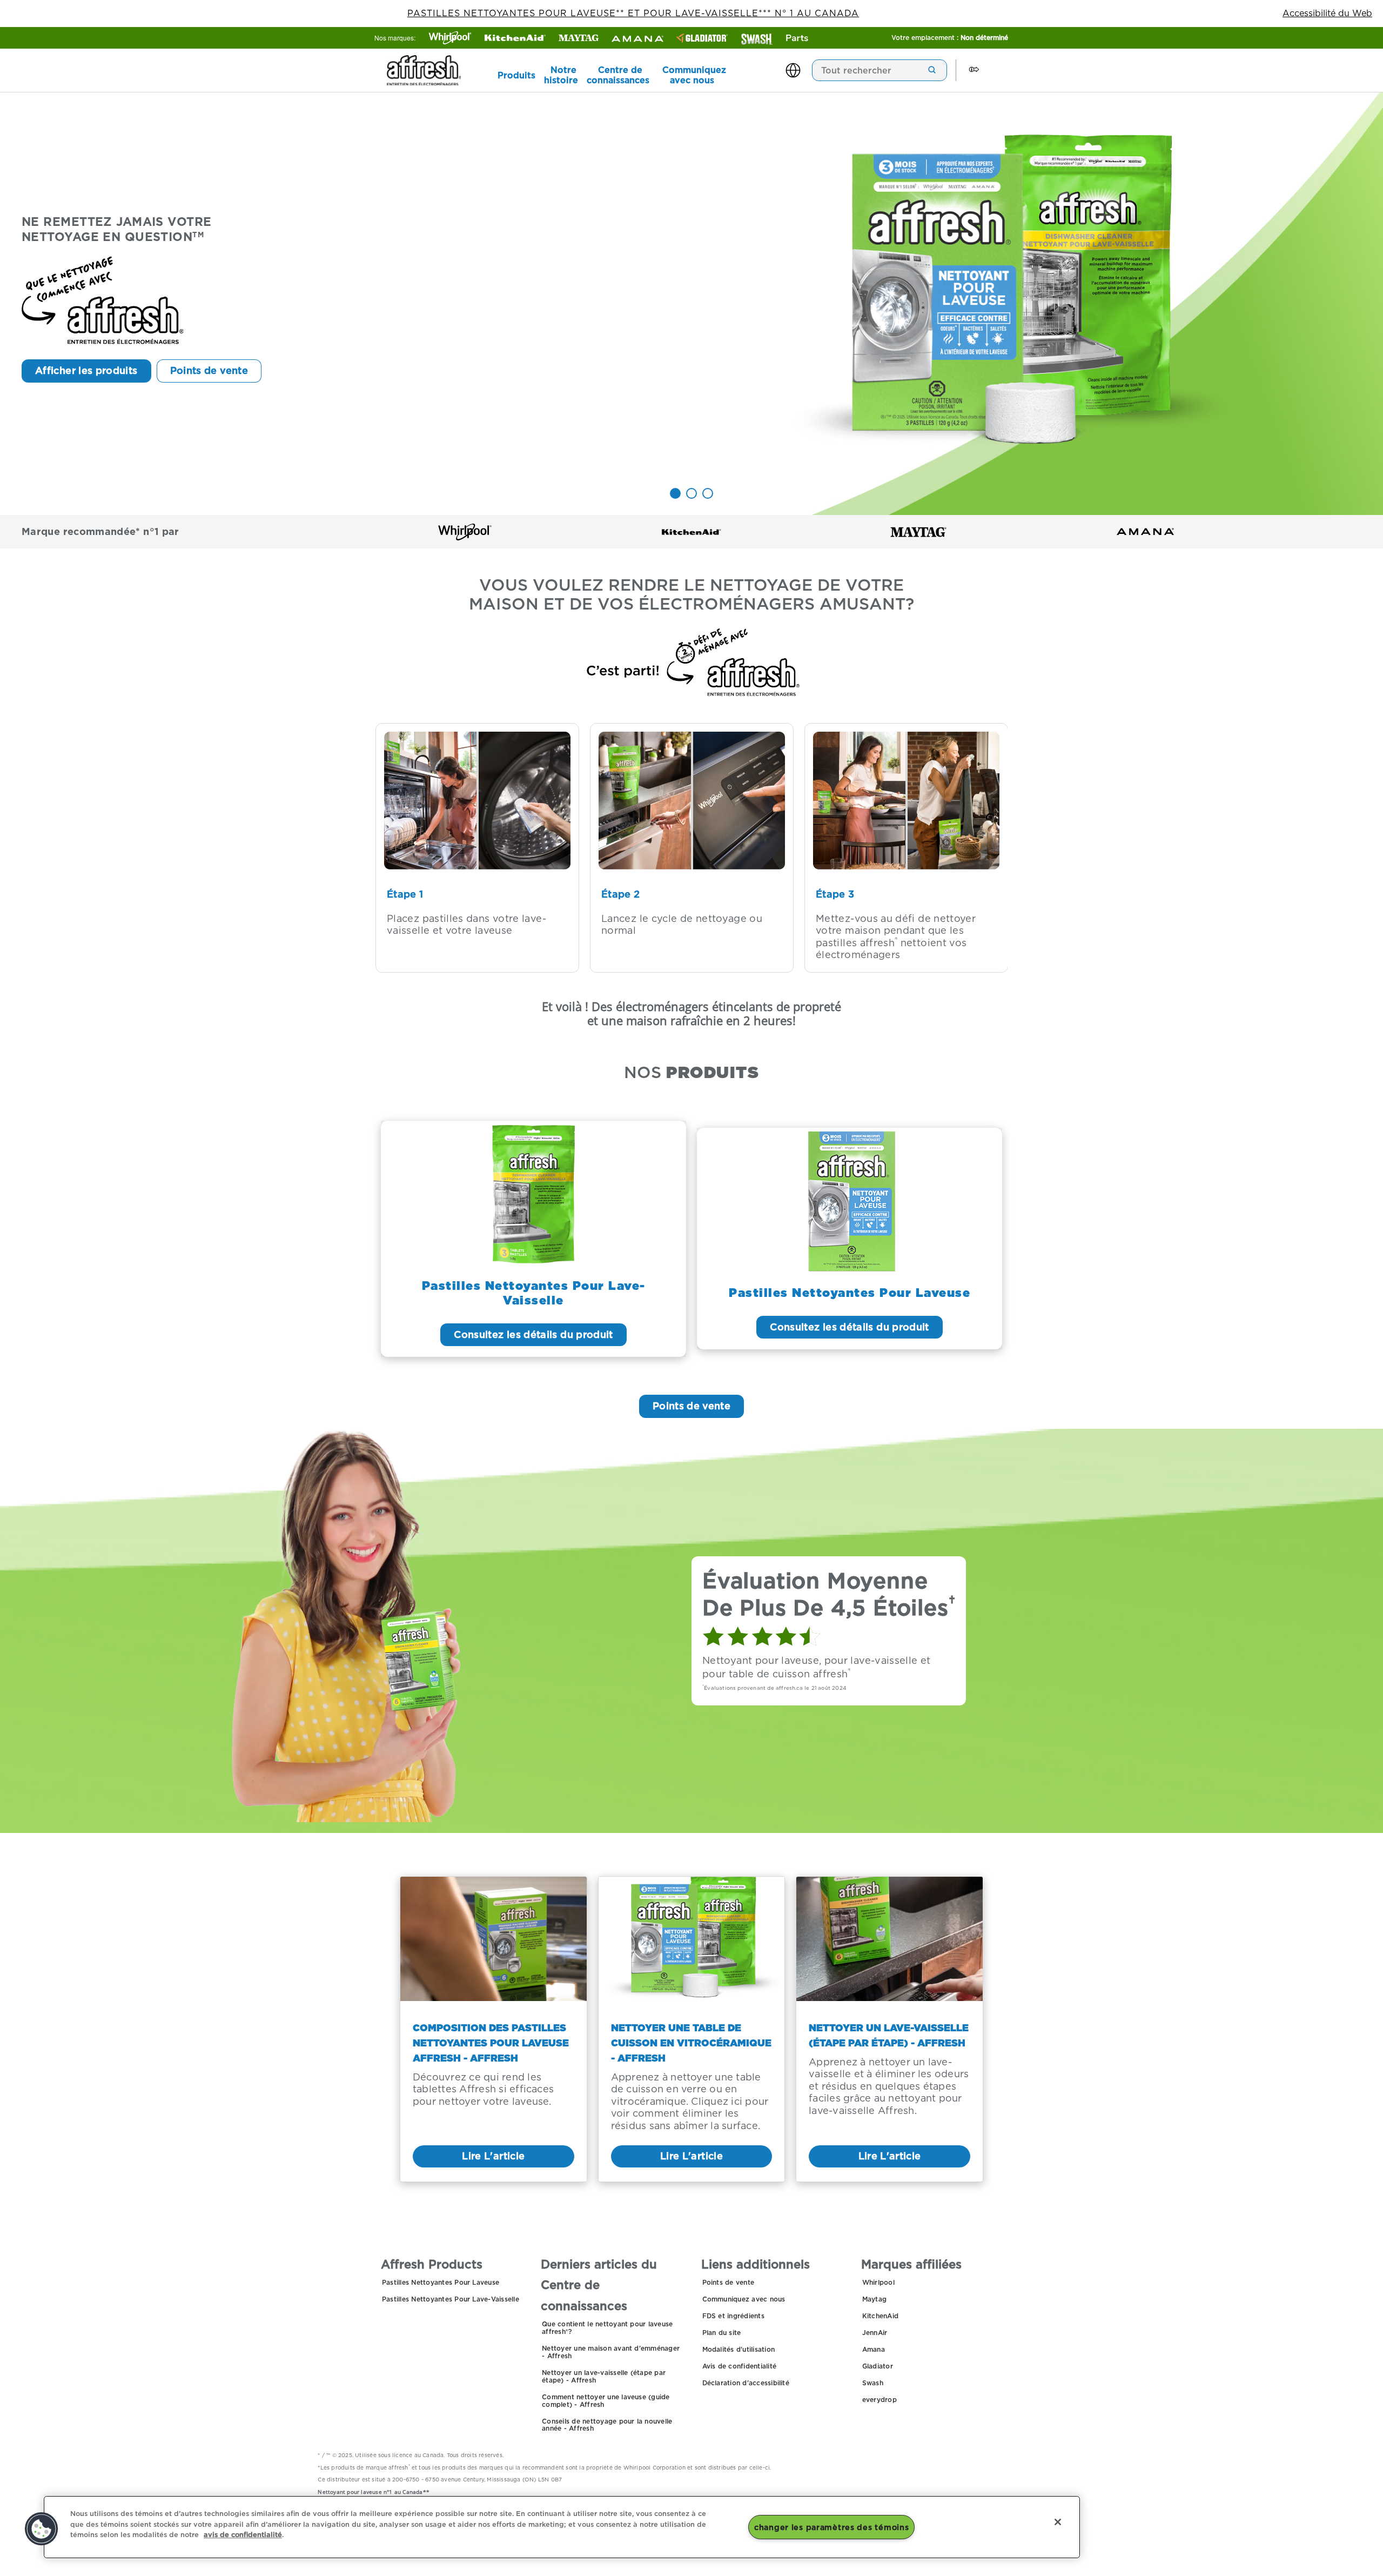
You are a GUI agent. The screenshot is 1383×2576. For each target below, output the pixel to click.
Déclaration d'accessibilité (746, 2383)
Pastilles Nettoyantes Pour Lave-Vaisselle (451, 2299)
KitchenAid (880, 2316)
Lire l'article (493, 2156)
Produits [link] (516, 75)
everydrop (880, 2400)
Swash (873, 2383)
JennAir (875, 2333)
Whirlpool (878, 2282)
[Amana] (637, 39)
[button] (42, 2529)
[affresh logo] (435, 70)
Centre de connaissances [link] (618, 75)
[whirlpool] (450, 38)
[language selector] (794, 70)
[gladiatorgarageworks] (702, 38)
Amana (874, 2349)
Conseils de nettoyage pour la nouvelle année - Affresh (607, 2425)
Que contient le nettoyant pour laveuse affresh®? (607, 2328)
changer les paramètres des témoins (831, 2527)
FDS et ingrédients (733, 2316)
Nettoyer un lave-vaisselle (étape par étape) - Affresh (604, 2376)
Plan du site (722, 2333)
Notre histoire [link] (561, 75)
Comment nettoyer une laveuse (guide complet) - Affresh (606, 2401)
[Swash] (757, 39)
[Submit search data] (932, 70)
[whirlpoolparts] (797, 38)
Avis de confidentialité (740, 2366)
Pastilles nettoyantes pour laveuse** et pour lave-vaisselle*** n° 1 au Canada (633, 13)
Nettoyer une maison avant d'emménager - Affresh (611, 2352)
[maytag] (579, 38)
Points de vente (729, 2282)
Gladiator (878, 2366)
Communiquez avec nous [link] (694, 75)
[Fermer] (1058, 2522)
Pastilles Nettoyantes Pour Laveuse (441, 2282)
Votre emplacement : (950, 38)
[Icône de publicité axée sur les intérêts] (974, 70)
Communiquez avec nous (744, 2299)
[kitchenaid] (515, 38)
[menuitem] (510, 75)
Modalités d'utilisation (739, 2349)
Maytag (874, 2299)
